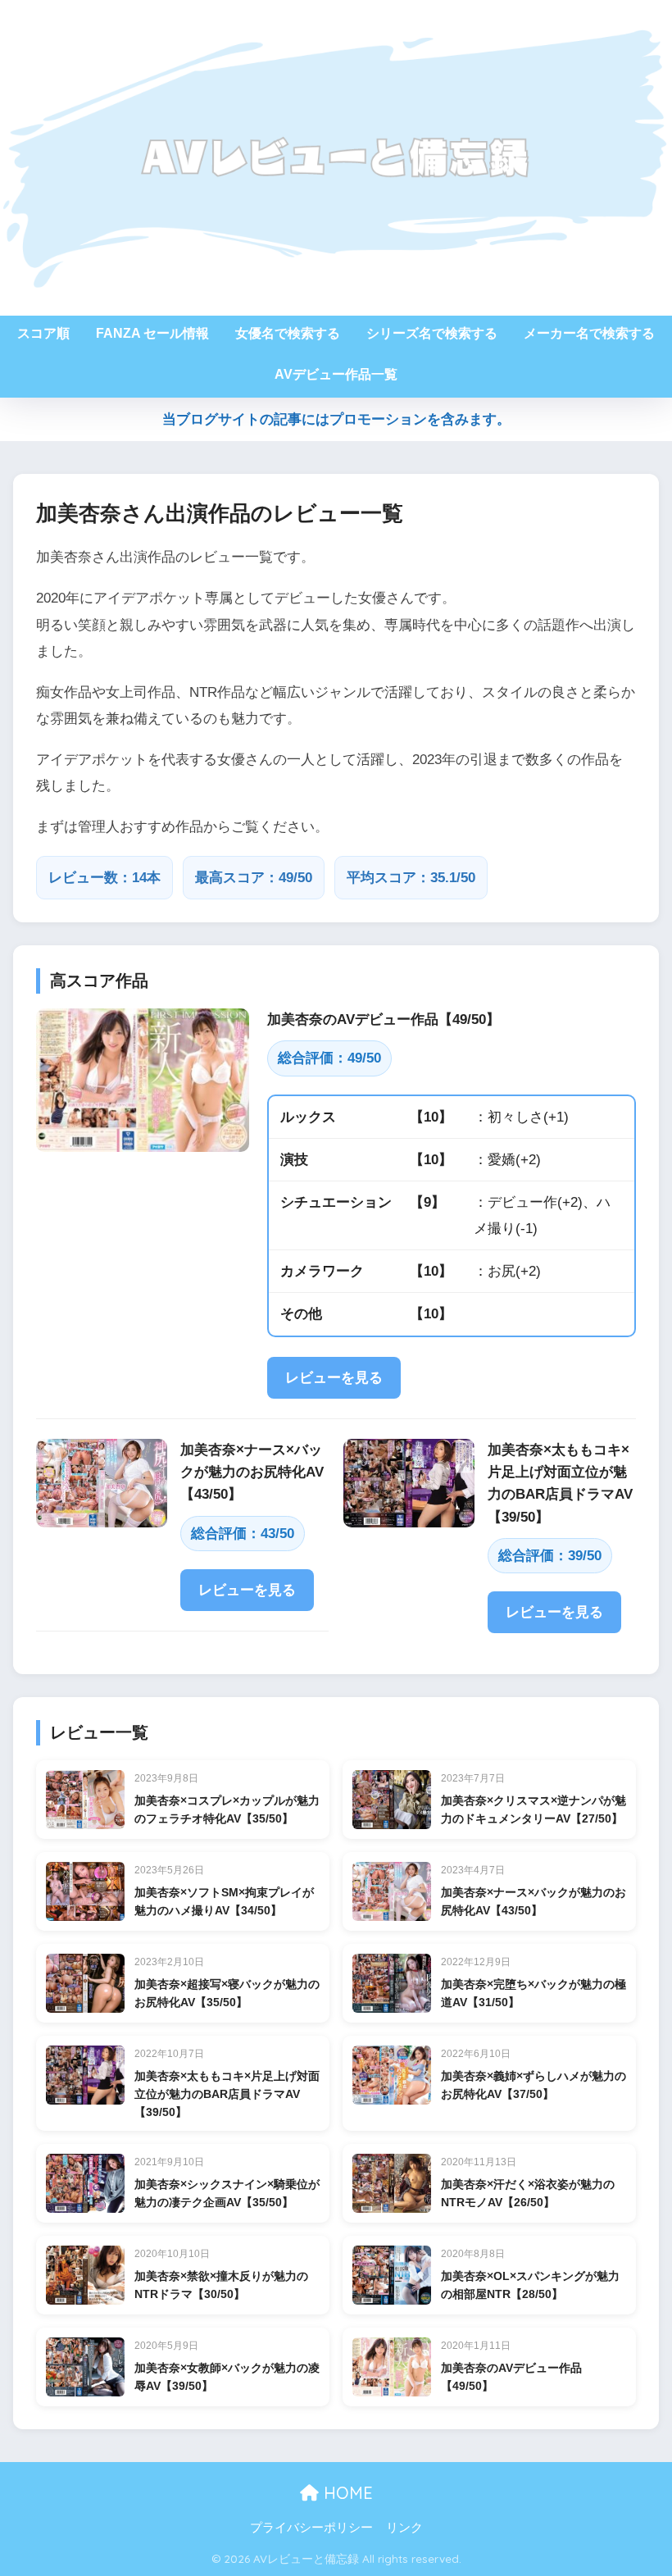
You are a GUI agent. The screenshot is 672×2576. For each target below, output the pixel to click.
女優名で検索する (288, 333)
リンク (404, 2528)
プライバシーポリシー (311, 2528)
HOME (346, 2493)
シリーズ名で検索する (432, 333)
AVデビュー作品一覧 (336, 374)
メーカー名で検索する (589, 333)
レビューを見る (334, 1378)
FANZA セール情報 (152, 333)
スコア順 (43, 333)
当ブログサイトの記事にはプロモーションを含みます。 (336, 419)
